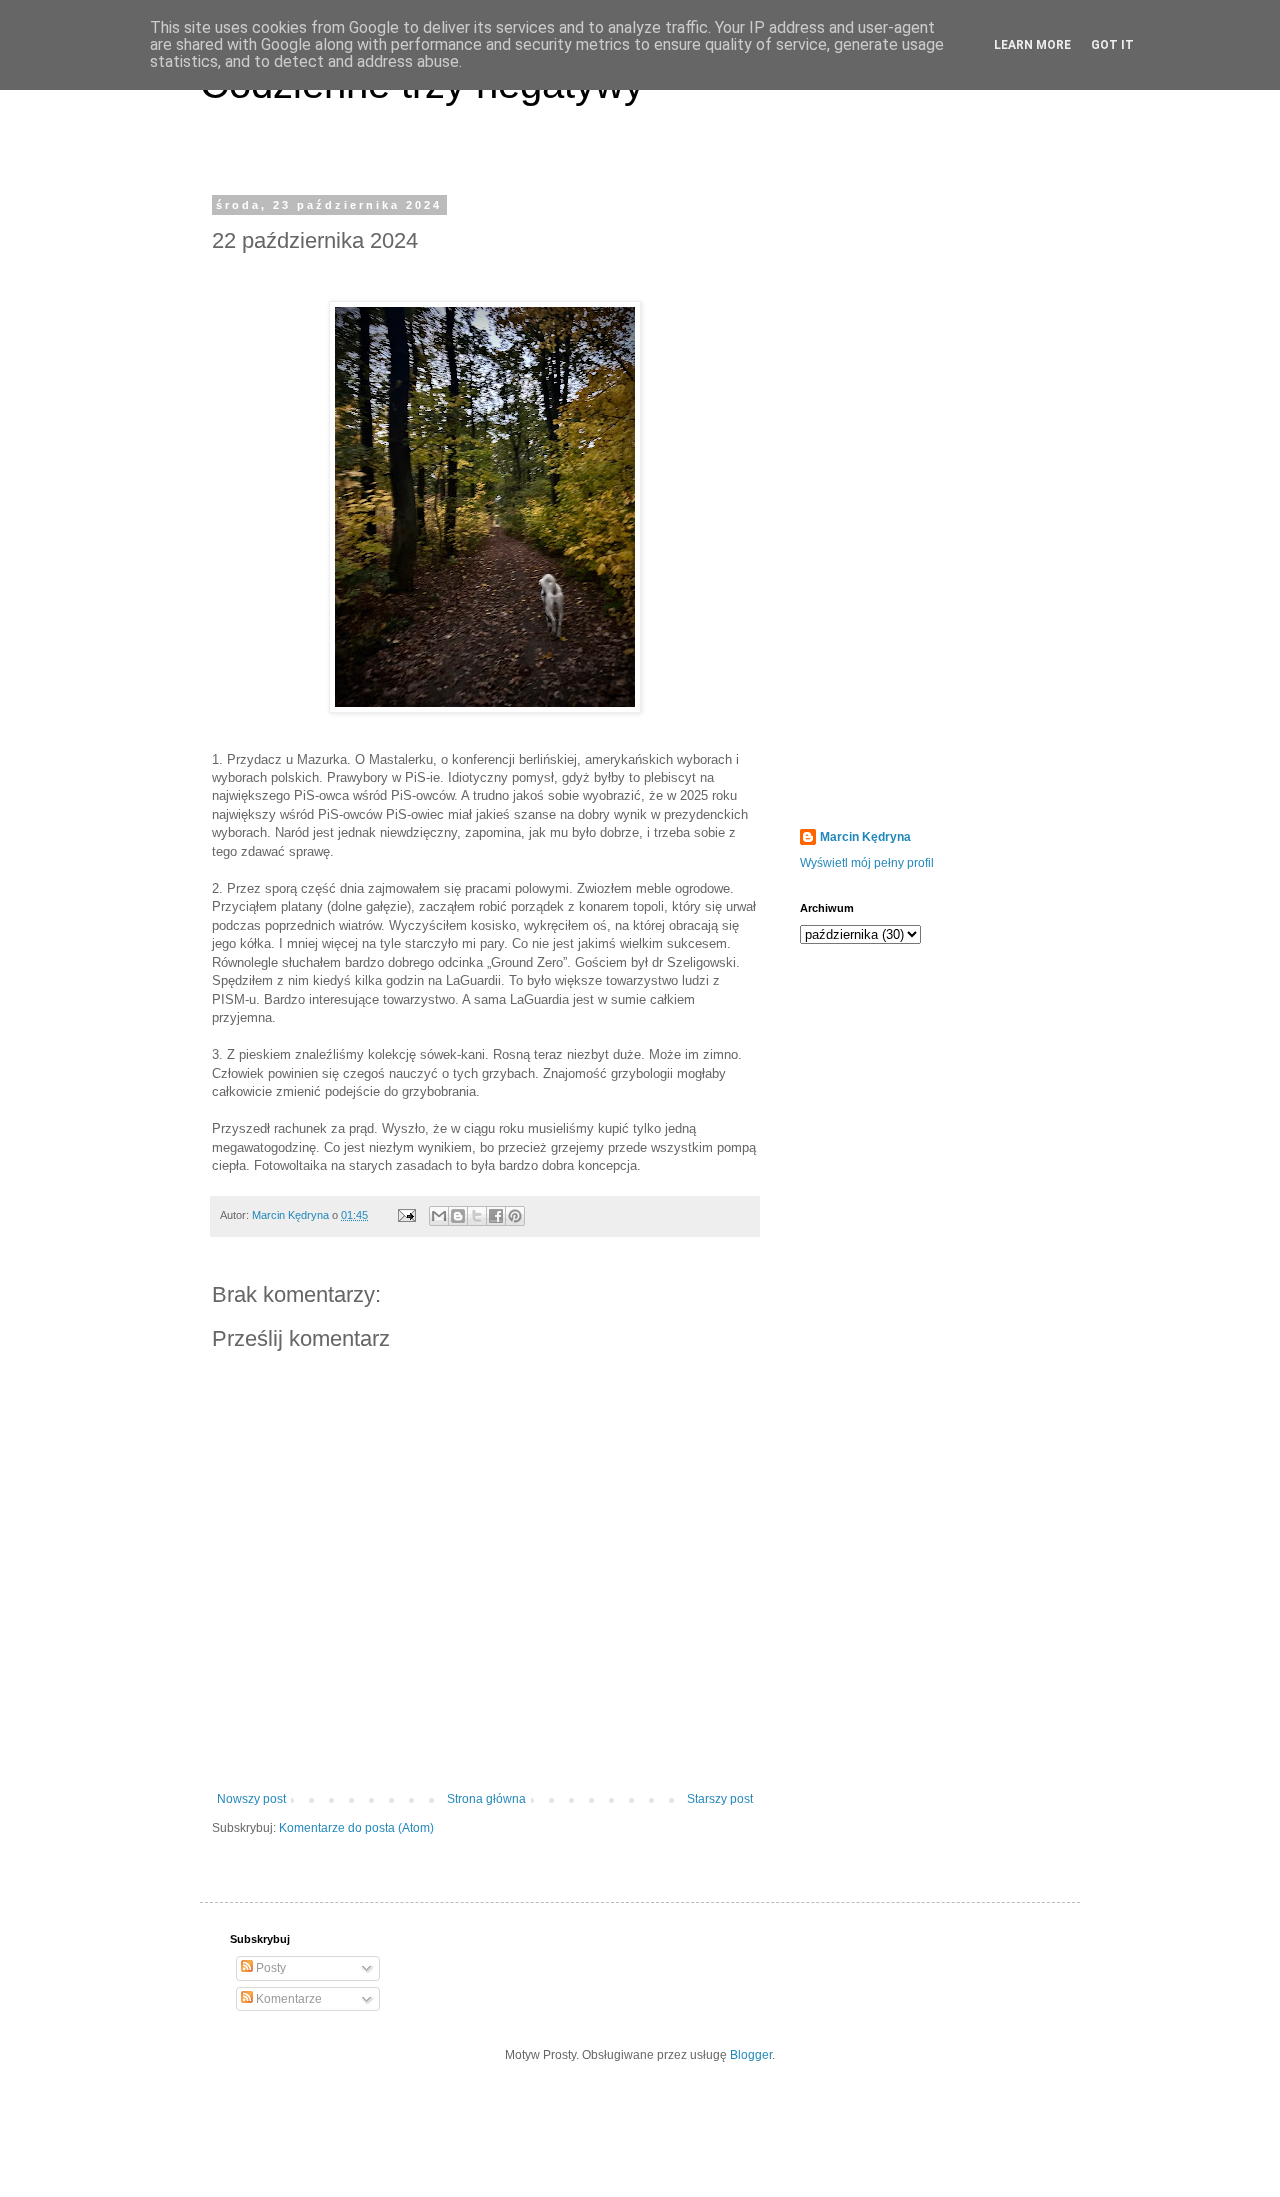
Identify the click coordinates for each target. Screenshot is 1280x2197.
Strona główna (486, 1799)
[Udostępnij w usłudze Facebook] (496, 1216)
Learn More (1032, 45)
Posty (269, 1968)
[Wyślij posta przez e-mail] (406, 1215)
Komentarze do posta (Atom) (356, 1828)
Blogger (751, 2055)
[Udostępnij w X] (477, 1216)
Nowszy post (251, 1799)
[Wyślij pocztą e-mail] (439, 1216)
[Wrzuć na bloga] (458, 1216)
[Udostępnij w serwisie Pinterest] (515, 1216)
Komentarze (287, 1999)
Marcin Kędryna (865, 837)
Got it (1112, 45)
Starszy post (720, 1799)
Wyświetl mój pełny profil (867, 863)
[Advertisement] (925, 499)
